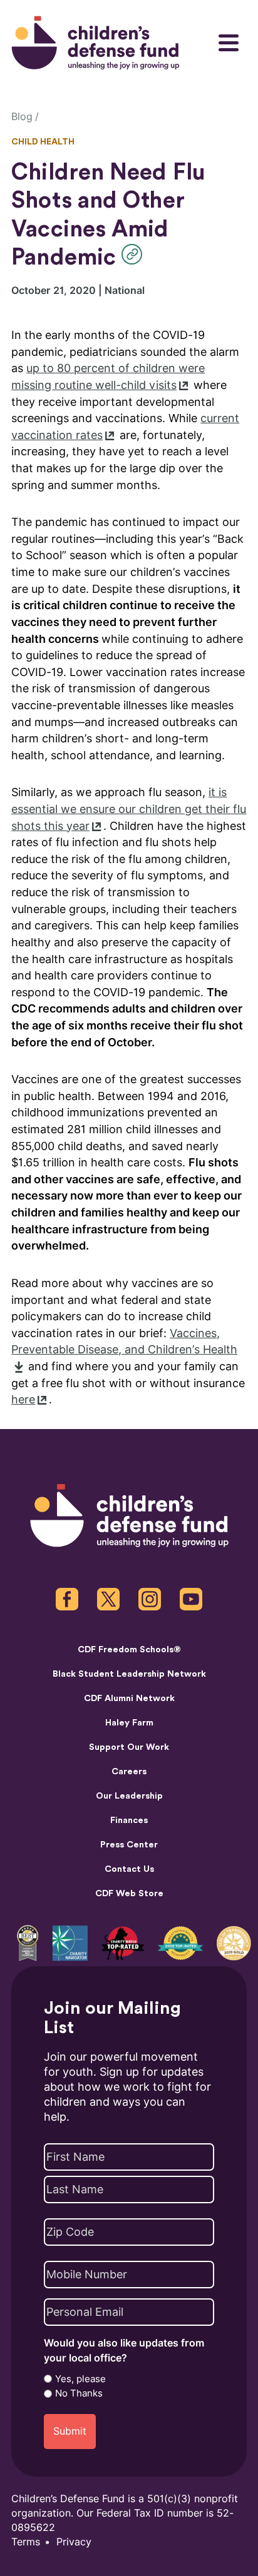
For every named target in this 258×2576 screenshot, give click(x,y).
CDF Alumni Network (129, 1699)
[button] (135, 254)
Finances (129, 1821)
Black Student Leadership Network (129, 1674)
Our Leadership (129, 1796)
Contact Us (129, 1869)
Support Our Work (129, 1747)
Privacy (74, 2542)
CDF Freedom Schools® (129, 1650)
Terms (26, 2542)
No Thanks (79, 2393)
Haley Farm (129, 1723)
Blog (22, 117)
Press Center (129, 1845)
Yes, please (80, 2379)
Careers (129, 1772)
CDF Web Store (129, 1894)
